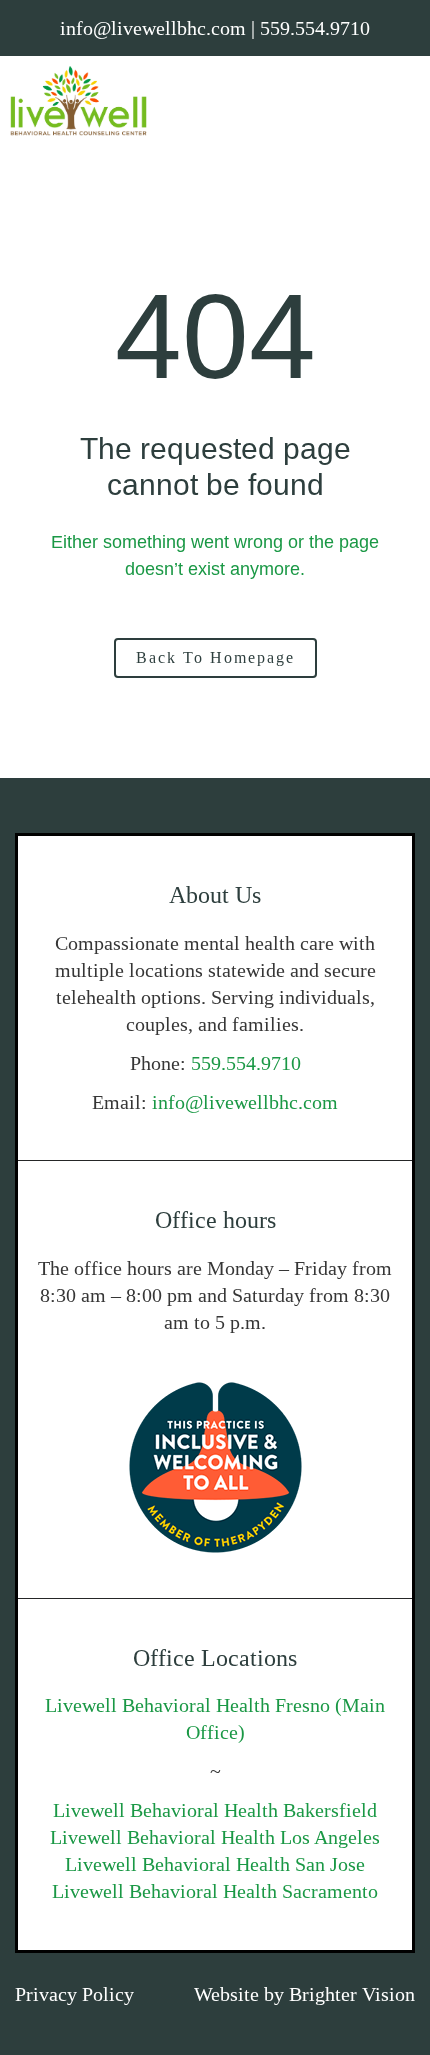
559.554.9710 (246, 1063)
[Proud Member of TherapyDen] (215, 1467)
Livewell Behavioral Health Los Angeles (215, 1837)
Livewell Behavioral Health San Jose (215, 1864)
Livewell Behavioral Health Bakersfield (215, 1810)
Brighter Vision (352, 1994)
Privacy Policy (74, 1994)
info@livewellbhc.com (245, 1102)
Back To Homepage (215, 657)
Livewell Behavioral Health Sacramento (215, 1891)
